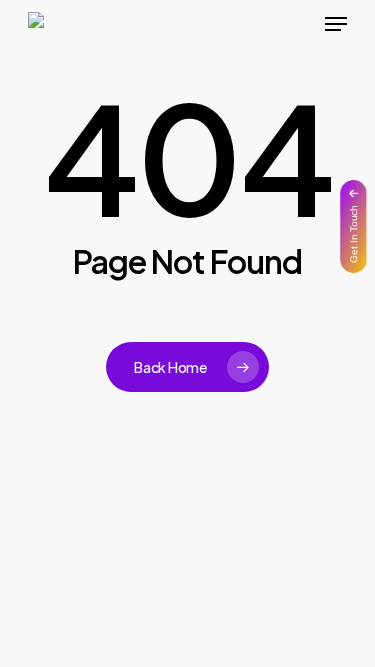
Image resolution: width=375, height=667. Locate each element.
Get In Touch (353, 233)
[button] (336, 24)
